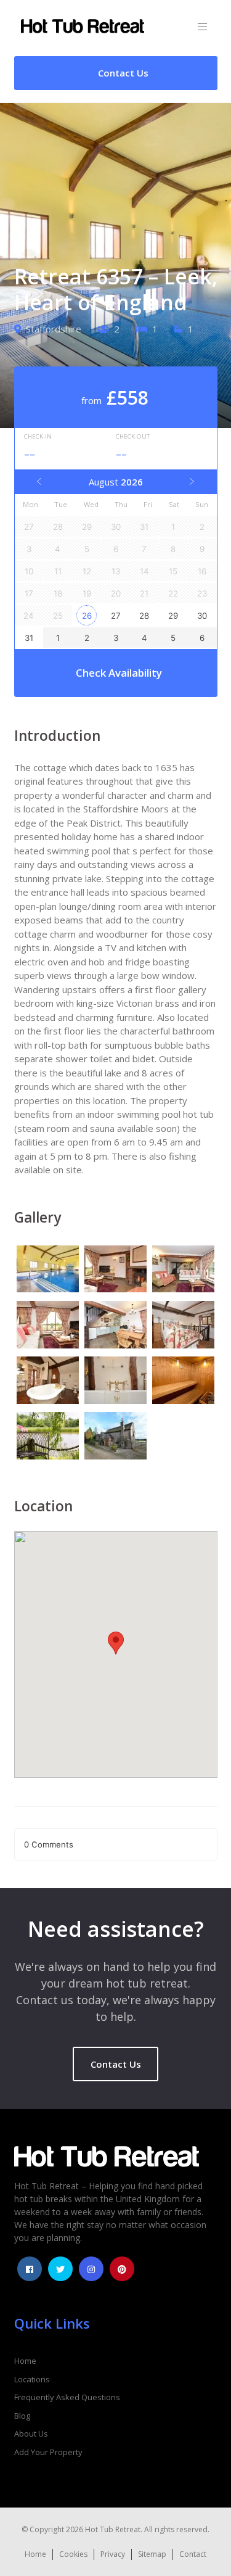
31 (29, 638)
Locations (32, 2379)
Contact (193, 2554)
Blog (22, 2416)
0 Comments (49, 1844)
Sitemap (152, 2554)
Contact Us (116, 2064)
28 (144, 616)
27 (116, 616)
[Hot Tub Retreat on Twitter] (60, 2269)
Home (25, 2361)
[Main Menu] (202, 27)
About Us (31, 2434)
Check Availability (119, 673)
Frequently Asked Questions (67, 2397)
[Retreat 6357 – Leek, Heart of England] (48, 1271)
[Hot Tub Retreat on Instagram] (91, 2269)
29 (173, 616)
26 (87, 616)
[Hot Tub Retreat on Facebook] (30, 2269)
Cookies (73, 2554)
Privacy (113, 2554)
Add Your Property (48, 2452)
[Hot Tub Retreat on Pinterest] (122, 2269)
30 (202, 616)
